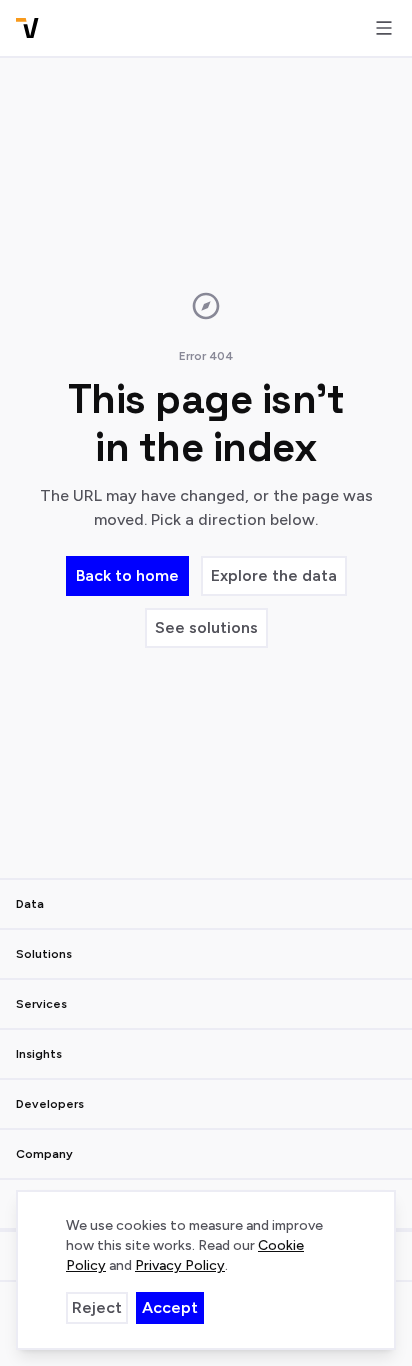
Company (44, 1154)
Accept (170, 1307)
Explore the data (274, 575)
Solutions (44, 954)
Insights (39, 1054)
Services (41, 1004)
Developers (50, 1104)
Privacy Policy (180, 1265)
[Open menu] (384, 28)
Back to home (127, 575)
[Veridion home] (27, 28)
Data (30, 904)
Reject (97, 1307)
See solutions (206, 627)
